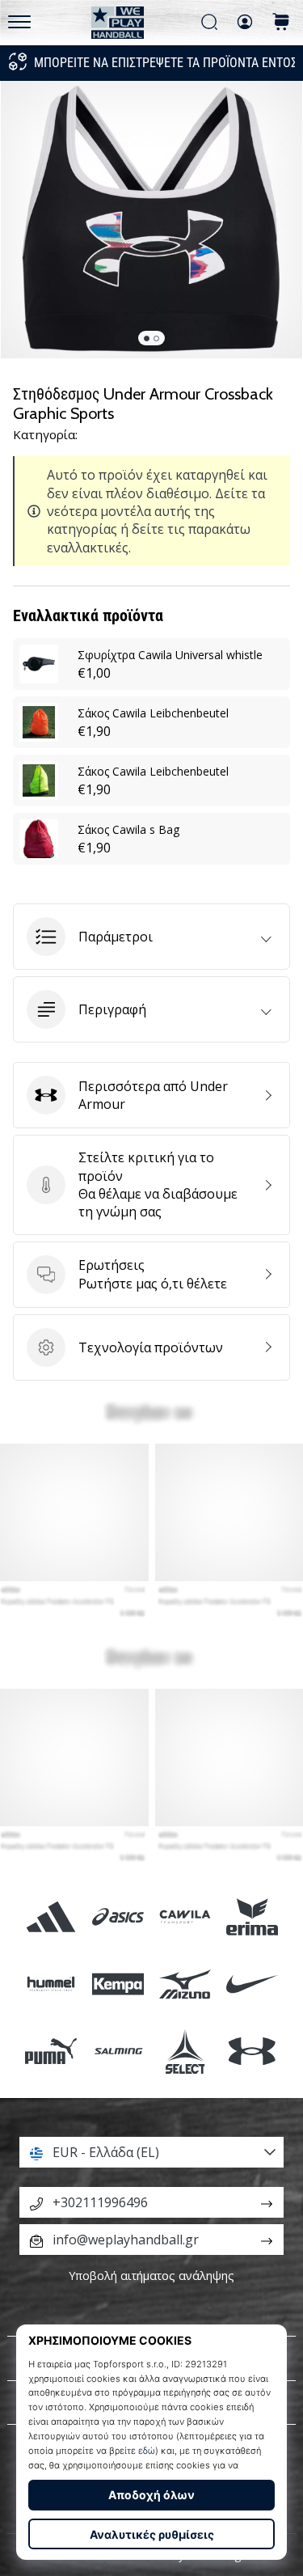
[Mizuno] (185, 1984)
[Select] (185, 2051)
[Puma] (50, 2051)
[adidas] (50, 1916)
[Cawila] (185, 1916)
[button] (151, 937)
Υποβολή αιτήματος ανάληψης (151, 2276)
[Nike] (253, 1984)
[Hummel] (50, 1984)
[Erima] (253, 1916)
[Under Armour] (253, 2051)
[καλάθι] (281, 23)
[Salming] (118, 2051)
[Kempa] (118, 1984)
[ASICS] (118, 1916)
